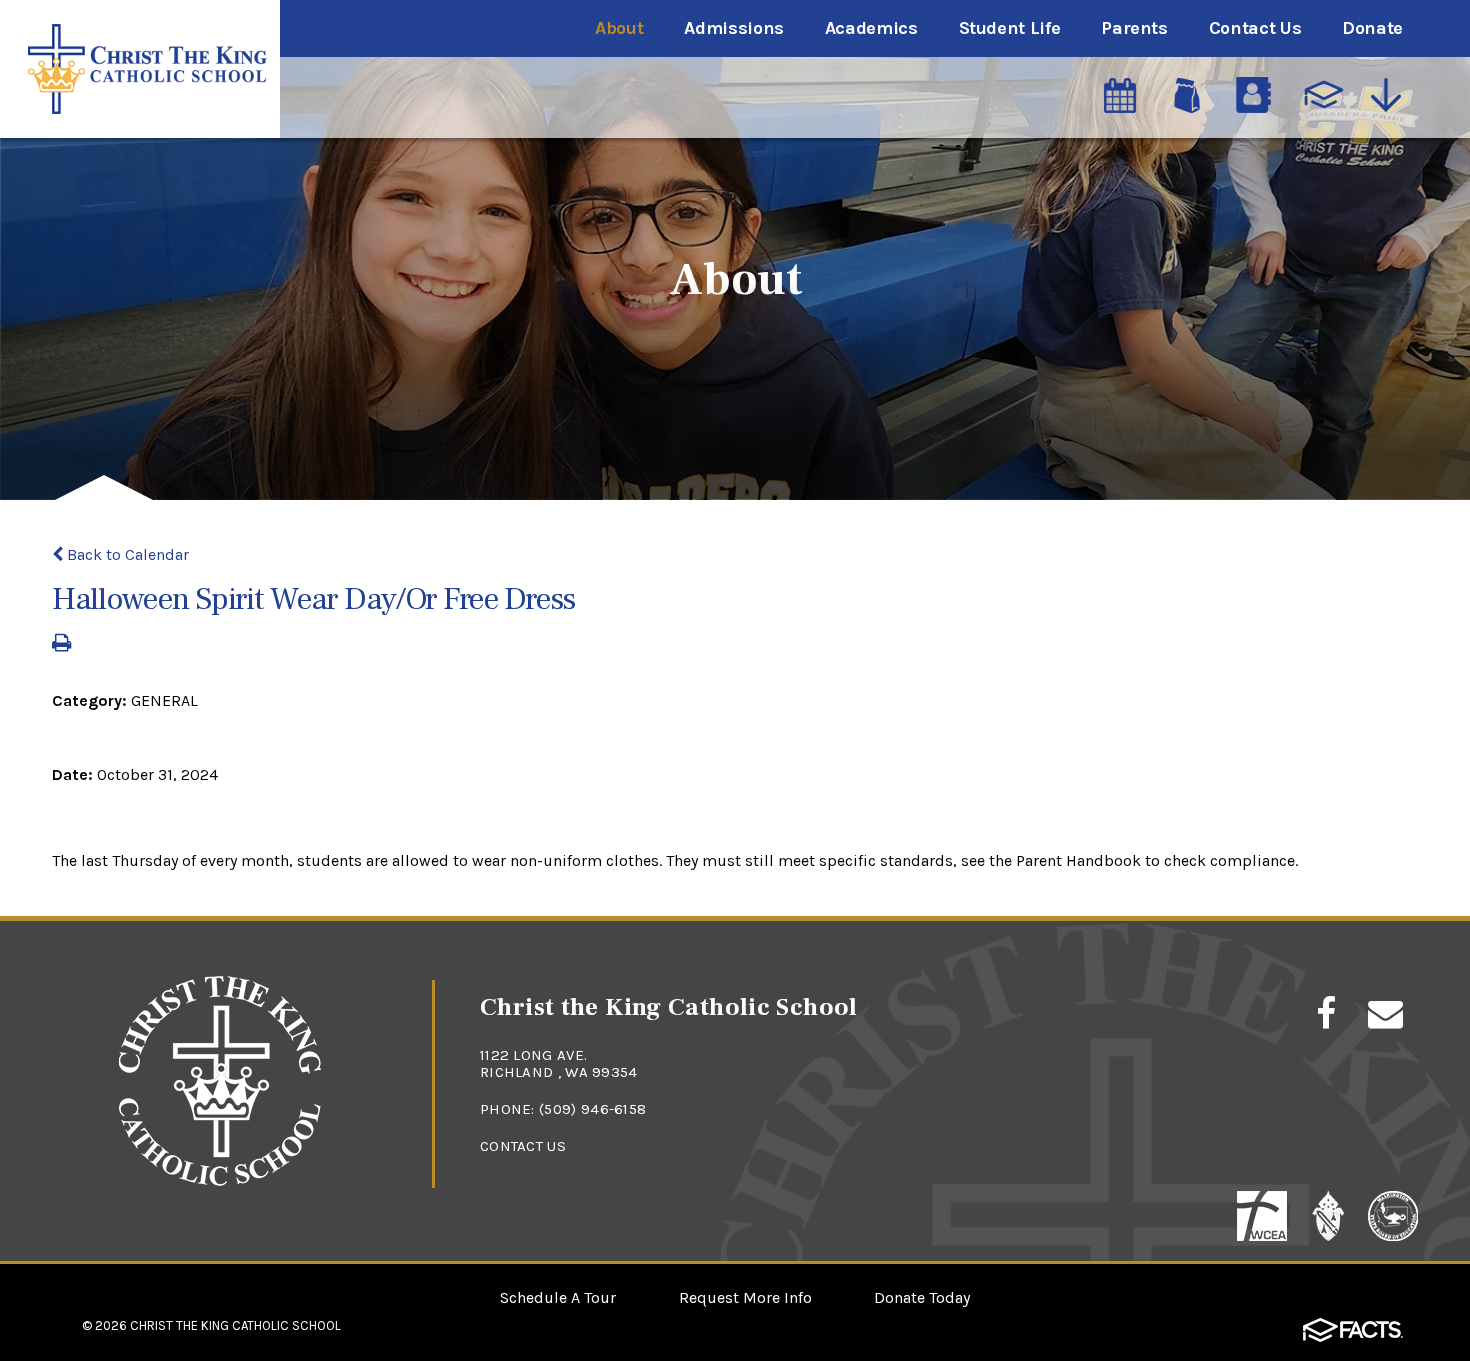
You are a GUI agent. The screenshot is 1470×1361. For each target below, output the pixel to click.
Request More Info (745, 1297)
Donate (1372, 28)
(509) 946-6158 (592, 1109)
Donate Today (922, 1297)
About (619, 28)
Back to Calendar (126, 554)
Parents (1134, 28)
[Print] (61, 644)
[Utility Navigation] (1390, 95)
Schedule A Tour (558, 1297)
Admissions (733, 28)
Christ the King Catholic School (235, 1325)
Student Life (1010, 28)
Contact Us (1255, 28)
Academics (871, 28)
